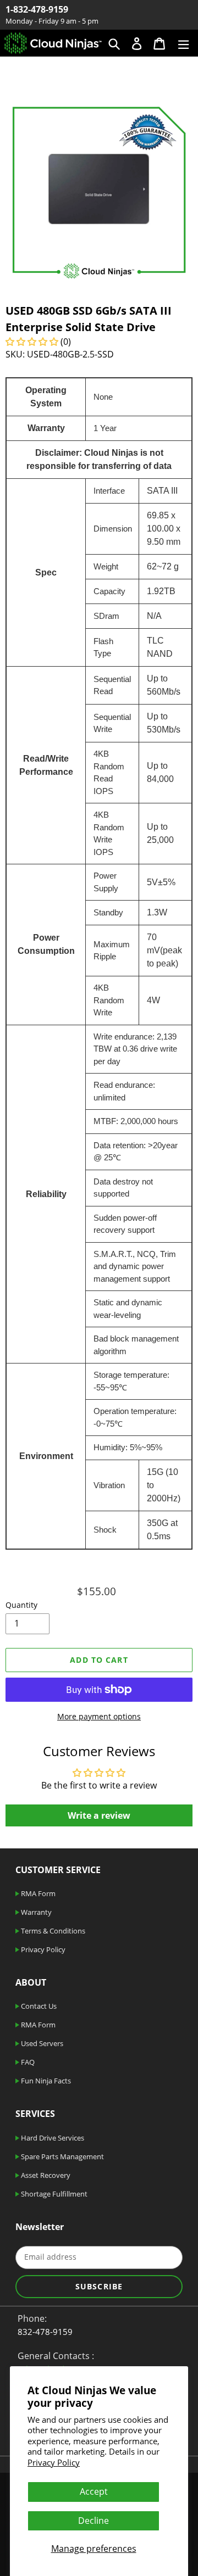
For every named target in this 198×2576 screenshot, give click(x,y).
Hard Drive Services (52, 2138)
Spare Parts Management (62, 2156)
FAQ (27, 2062)
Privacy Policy (54, 2462)
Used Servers (41, 2043)
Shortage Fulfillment (53, 2194)
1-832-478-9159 (37, 9)
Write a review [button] (99, 1815)
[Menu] (183, 43)
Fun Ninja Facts (45, 2081)
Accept (94, 2491)
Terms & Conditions (52, 1931)
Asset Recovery (45, 2175)
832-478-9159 (45, 2332)
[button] (33, 342)
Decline (94, 2521)
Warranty (35, 1912)
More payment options (99, 1716)
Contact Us (38, 2006)
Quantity (21, 1605)
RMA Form (37, 1893)
